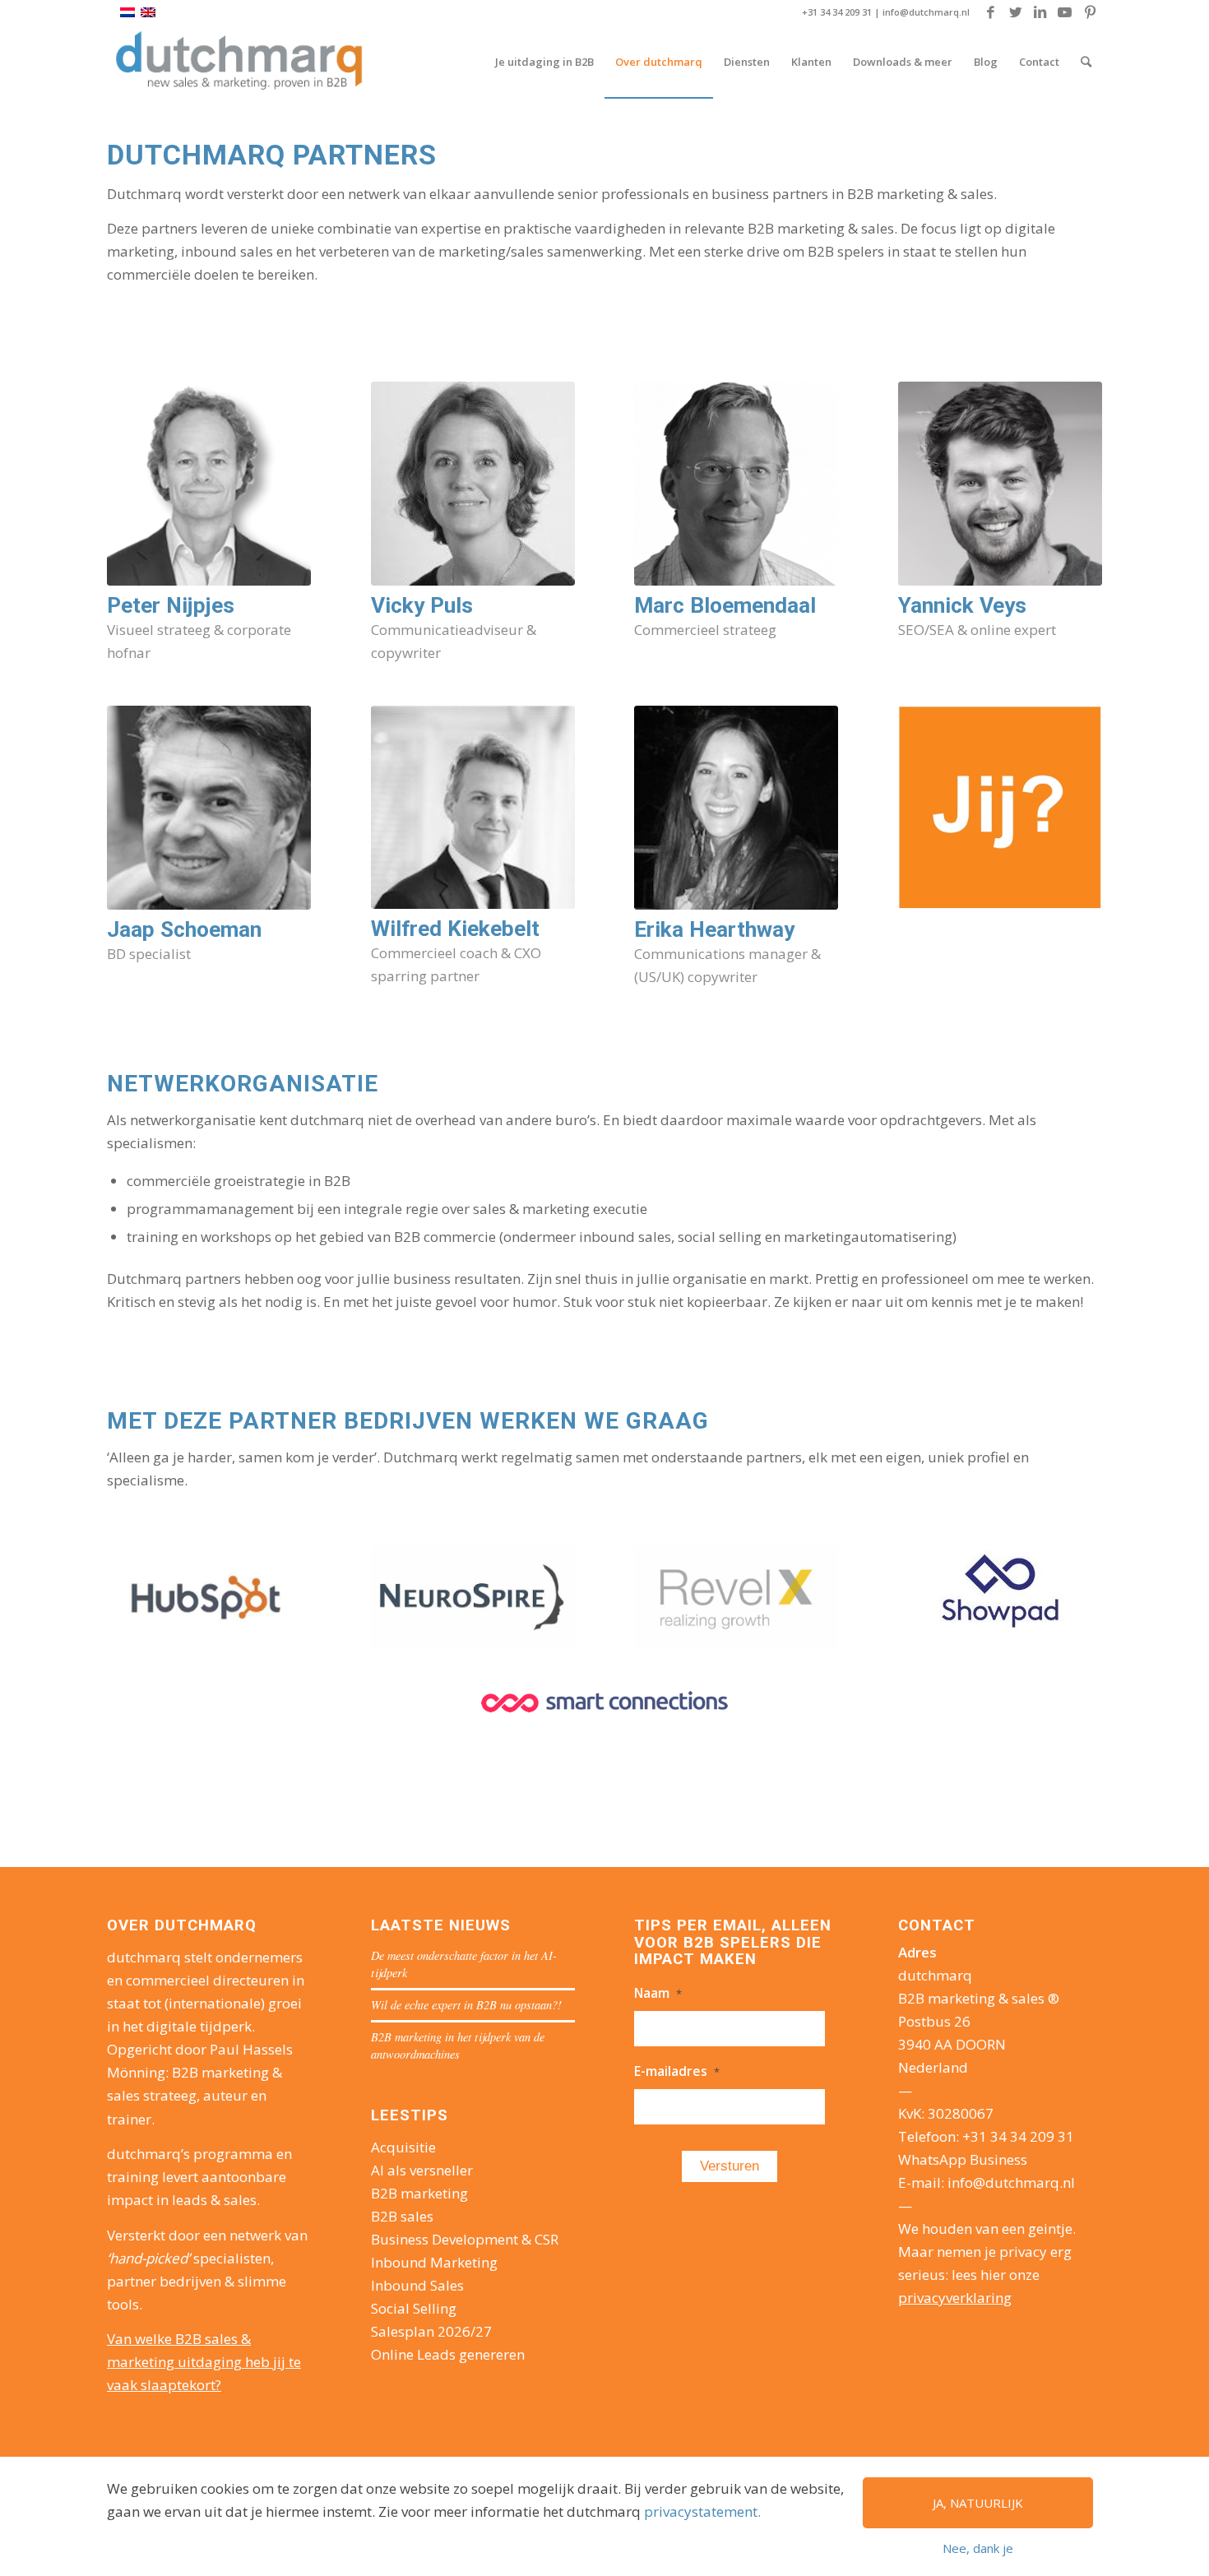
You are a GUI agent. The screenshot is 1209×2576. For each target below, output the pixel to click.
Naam (658, 1993)
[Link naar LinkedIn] (1040, 12)
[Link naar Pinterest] (1090, 12)
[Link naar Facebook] (991, 12)
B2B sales (402, 2216)
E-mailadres (677, 2071)
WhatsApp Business (963, 2159)
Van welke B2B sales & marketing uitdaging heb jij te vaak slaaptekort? (204, 2362)
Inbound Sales (417, 2285)
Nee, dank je (978, 2548)
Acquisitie (403, 2147)
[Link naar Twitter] (1015, 12)
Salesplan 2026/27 (431, 2331)
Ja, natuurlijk (978, 2503)
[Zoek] (1086, 62)
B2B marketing (419, 2193)
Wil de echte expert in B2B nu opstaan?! (466, 2005)
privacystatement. (702, 2511)
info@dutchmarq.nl (926, 12)
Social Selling (414, 2308)
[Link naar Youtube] (1065, 12)
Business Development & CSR (465, 2239)
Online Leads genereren (448, 2354)
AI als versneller (422, 2170)
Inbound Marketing (434, 2262)
